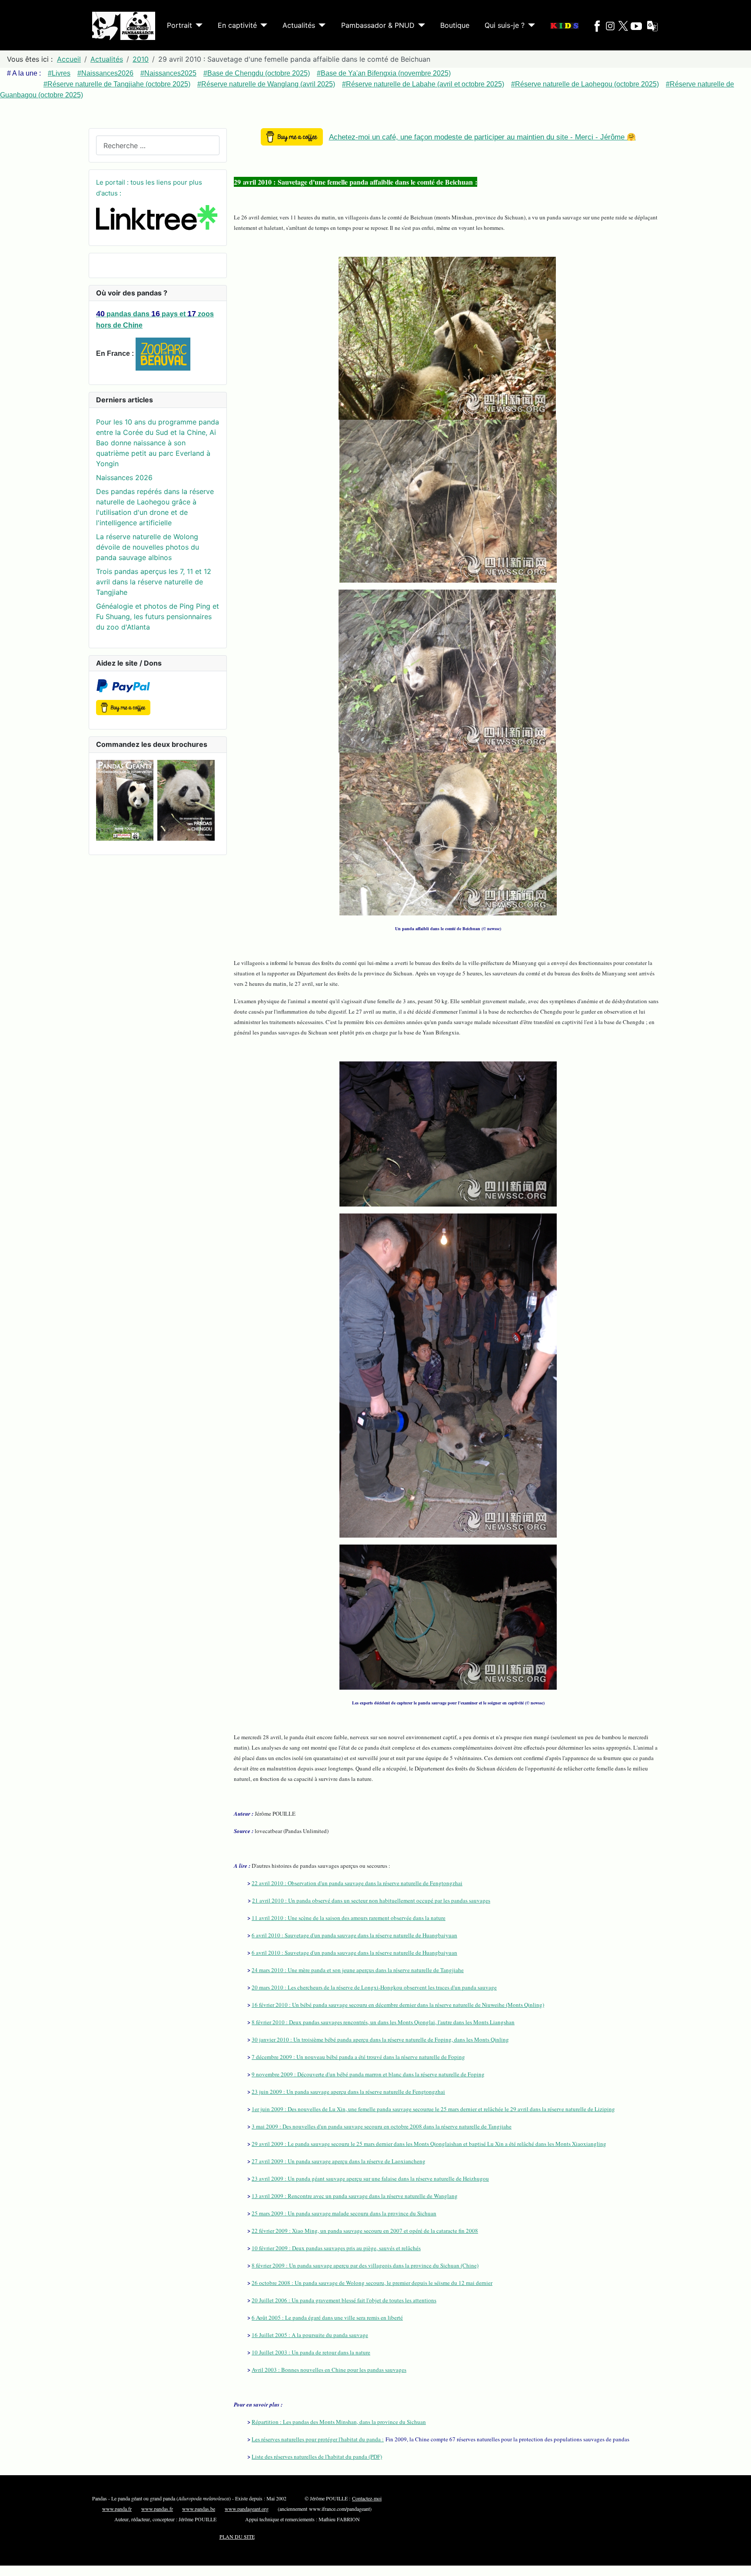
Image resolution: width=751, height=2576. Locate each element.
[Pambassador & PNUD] (420, 25)
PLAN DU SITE (237, 2536)
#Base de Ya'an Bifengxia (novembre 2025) (384, 73)
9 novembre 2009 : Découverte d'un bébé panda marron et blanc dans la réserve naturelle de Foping (368, 2074)
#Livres (59, 73)
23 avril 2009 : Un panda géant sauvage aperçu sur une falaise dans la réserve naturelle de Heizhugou (370, 2178)
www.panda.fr (117, 2509)
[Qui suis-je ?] (530, 25)
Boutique (455, 25)
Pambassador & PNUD (378, 25)
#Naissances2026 (105, 73)
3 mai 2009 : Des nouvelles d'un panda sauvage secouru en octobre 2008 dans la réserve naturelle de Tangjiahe (382, 2126)
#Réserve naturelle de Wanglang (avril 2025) (266, 84)
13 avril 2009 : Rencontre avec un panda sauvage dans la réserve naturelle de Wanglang (355, 2196)
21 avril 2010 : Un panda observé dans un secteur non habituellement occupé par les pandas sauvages (371, 1900)
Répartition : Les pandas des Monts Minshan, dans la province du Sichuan (339, 2422)
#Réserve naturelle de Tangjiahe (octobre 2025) (117, 84)
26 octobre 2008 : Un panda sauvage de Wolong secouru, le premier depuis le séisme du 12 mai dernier (372, 2283)
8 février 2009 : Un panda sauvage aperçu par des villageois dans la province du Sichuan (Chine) (365, 2265)
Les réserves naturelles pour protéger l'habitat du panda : (318, 2439)
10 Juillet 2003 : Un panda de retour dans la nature (311, 2352)
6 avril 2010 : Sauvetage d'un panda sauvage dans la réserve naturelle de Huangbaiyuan (354, 1935)
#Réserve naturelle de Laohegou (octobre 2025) (585, 84)
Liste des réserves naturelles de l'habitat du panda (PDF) (317, 2457)
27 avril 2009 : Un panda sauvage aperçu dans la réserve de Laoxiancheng (339, 2161)
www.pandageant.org (247, 2509)
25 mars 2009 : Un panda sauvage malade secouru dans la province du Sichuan (344, 2213)
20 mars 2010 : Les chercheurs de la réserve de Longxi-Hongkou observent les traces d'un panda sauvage (374, 1987)
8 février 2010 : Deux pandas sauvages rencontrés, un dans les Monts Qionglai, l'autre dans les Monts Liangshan (383, 2022)
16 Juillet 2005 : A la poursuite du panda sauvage (310, 2335)
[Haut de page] (736, 2560)
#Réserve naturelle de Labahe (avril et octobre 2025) (423, 84)
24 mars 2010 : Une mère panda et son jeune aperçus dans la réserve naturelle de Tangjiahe (358, 1970)
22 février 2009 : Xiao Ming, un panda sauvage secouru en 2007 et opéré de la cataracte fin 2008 (365, 2231)
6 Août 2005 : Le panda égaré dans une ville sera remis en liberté (327, 2317)
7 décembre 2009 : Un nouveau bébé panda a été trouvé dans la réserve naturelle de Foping (358, 2057)
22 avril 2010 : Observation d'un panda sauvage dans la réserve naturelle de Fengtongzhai (357, 1883)
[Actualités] (320, 25)
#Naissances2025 (168, 73)
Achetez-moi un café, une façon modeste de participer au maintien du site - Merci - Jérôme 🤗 (482, 137)
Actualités (299, 25)
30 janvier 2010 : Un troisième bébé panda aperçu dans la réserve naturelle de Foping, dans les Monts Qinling (380, 2039)
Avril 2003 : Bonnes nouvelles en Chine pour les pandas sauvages (329, 2370)
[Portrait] (197, 25)
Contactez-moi (367, 2498)
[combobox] (158, 145)
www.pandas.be (199, 2509)
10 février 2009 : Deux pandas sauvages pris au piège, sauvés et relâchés (336, 2248)
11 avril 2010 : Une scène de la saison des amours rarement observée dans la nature (349, 1918)
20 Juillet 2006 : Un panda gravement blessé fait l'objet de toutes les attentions (344, 2300)
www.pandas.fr (157, 2509)
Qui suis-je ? (505, 25)
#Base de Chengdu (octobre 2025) (257, 73)
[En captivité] (262, 25)
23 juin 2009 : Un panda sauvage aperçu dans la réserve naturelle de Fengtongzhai (348, 2092)
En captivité (237, 25)
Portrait (179, 25)
